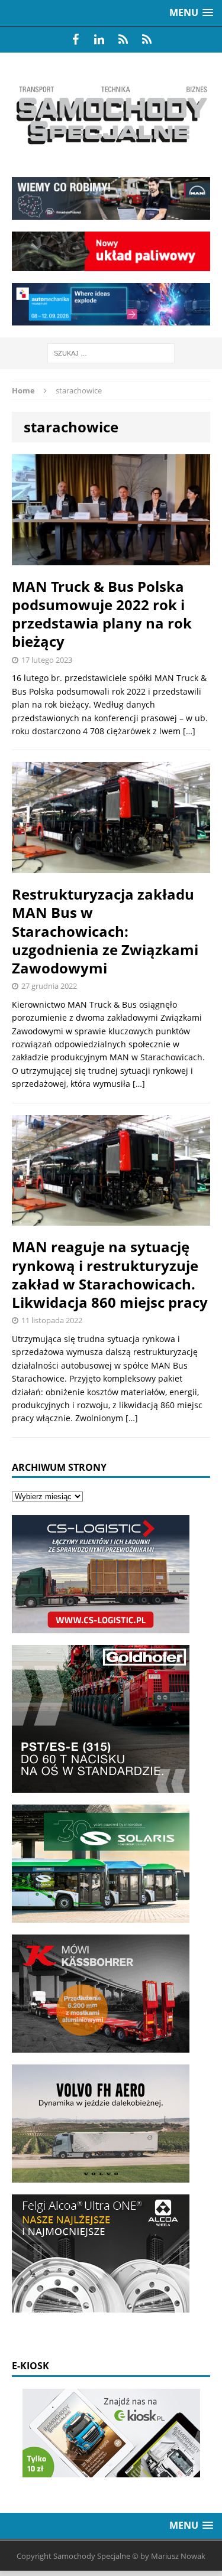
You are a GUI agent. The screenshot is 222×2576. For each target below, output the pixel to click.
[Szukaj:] (111, 352)
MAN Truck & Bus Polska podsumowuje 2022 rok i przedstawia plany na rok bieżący (102, 614)
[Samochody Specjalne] (111, 115)
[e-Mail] (147, 40)
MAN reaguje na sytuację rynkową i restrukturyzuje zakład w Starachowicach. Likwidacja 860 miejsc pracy (110, 1274)
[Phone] (123, 40)
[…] (189, 731)
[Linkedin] (99, 40)
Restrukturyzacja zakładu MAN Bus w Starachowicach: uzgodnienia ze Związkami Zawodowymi (105, 931)
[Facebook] (76, 40)
